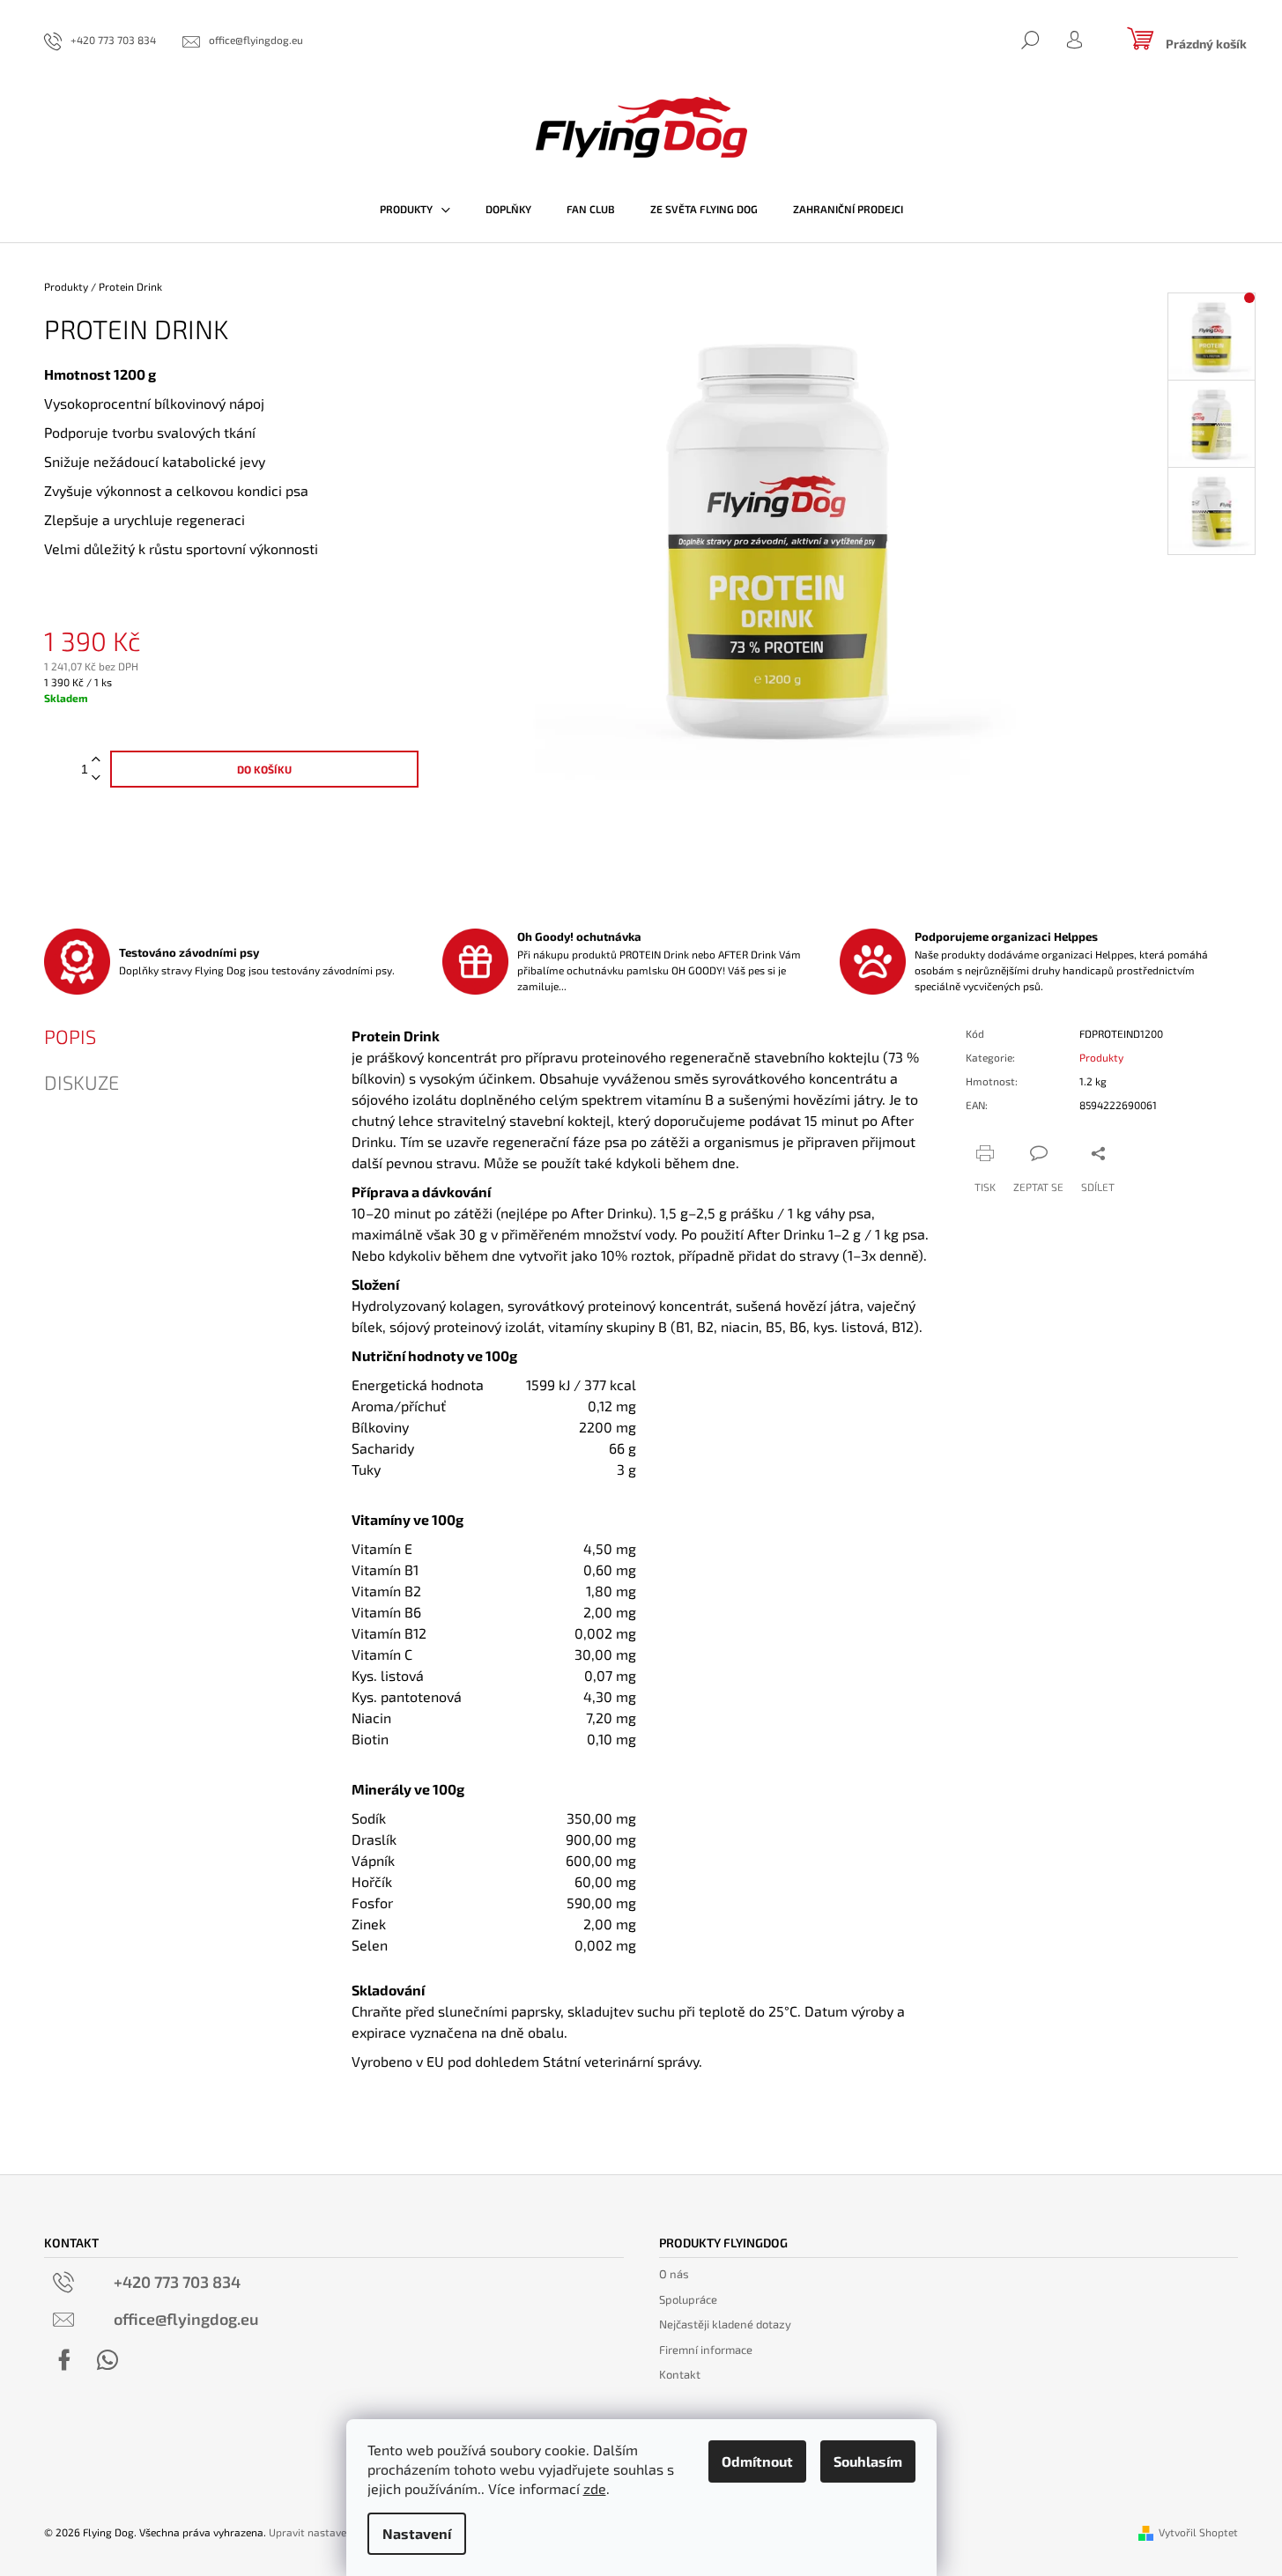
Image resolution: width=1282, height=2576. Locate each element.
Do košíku (264, 769)
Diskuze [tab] (82, 1082)
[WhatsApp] (107, 2360)
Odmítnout (757, 2461)
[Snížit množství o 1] (96, 778)
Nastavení (417, 2533)
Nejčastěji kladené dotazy (725, 2324)
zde (595, 2488)
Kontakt (680, 2374)
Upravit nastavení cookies (331, 2532)
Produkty (1101, 1057)
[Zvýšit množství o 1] (96, 760)
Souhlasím (868, 2461)
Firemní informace (706, 2350)
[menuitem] (415, 209)
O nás (674, 2274)
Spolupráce (688, 2299)
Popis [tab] (70, 1036)
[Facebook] (64, 2360)
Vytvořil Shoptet (1198, 2532)
